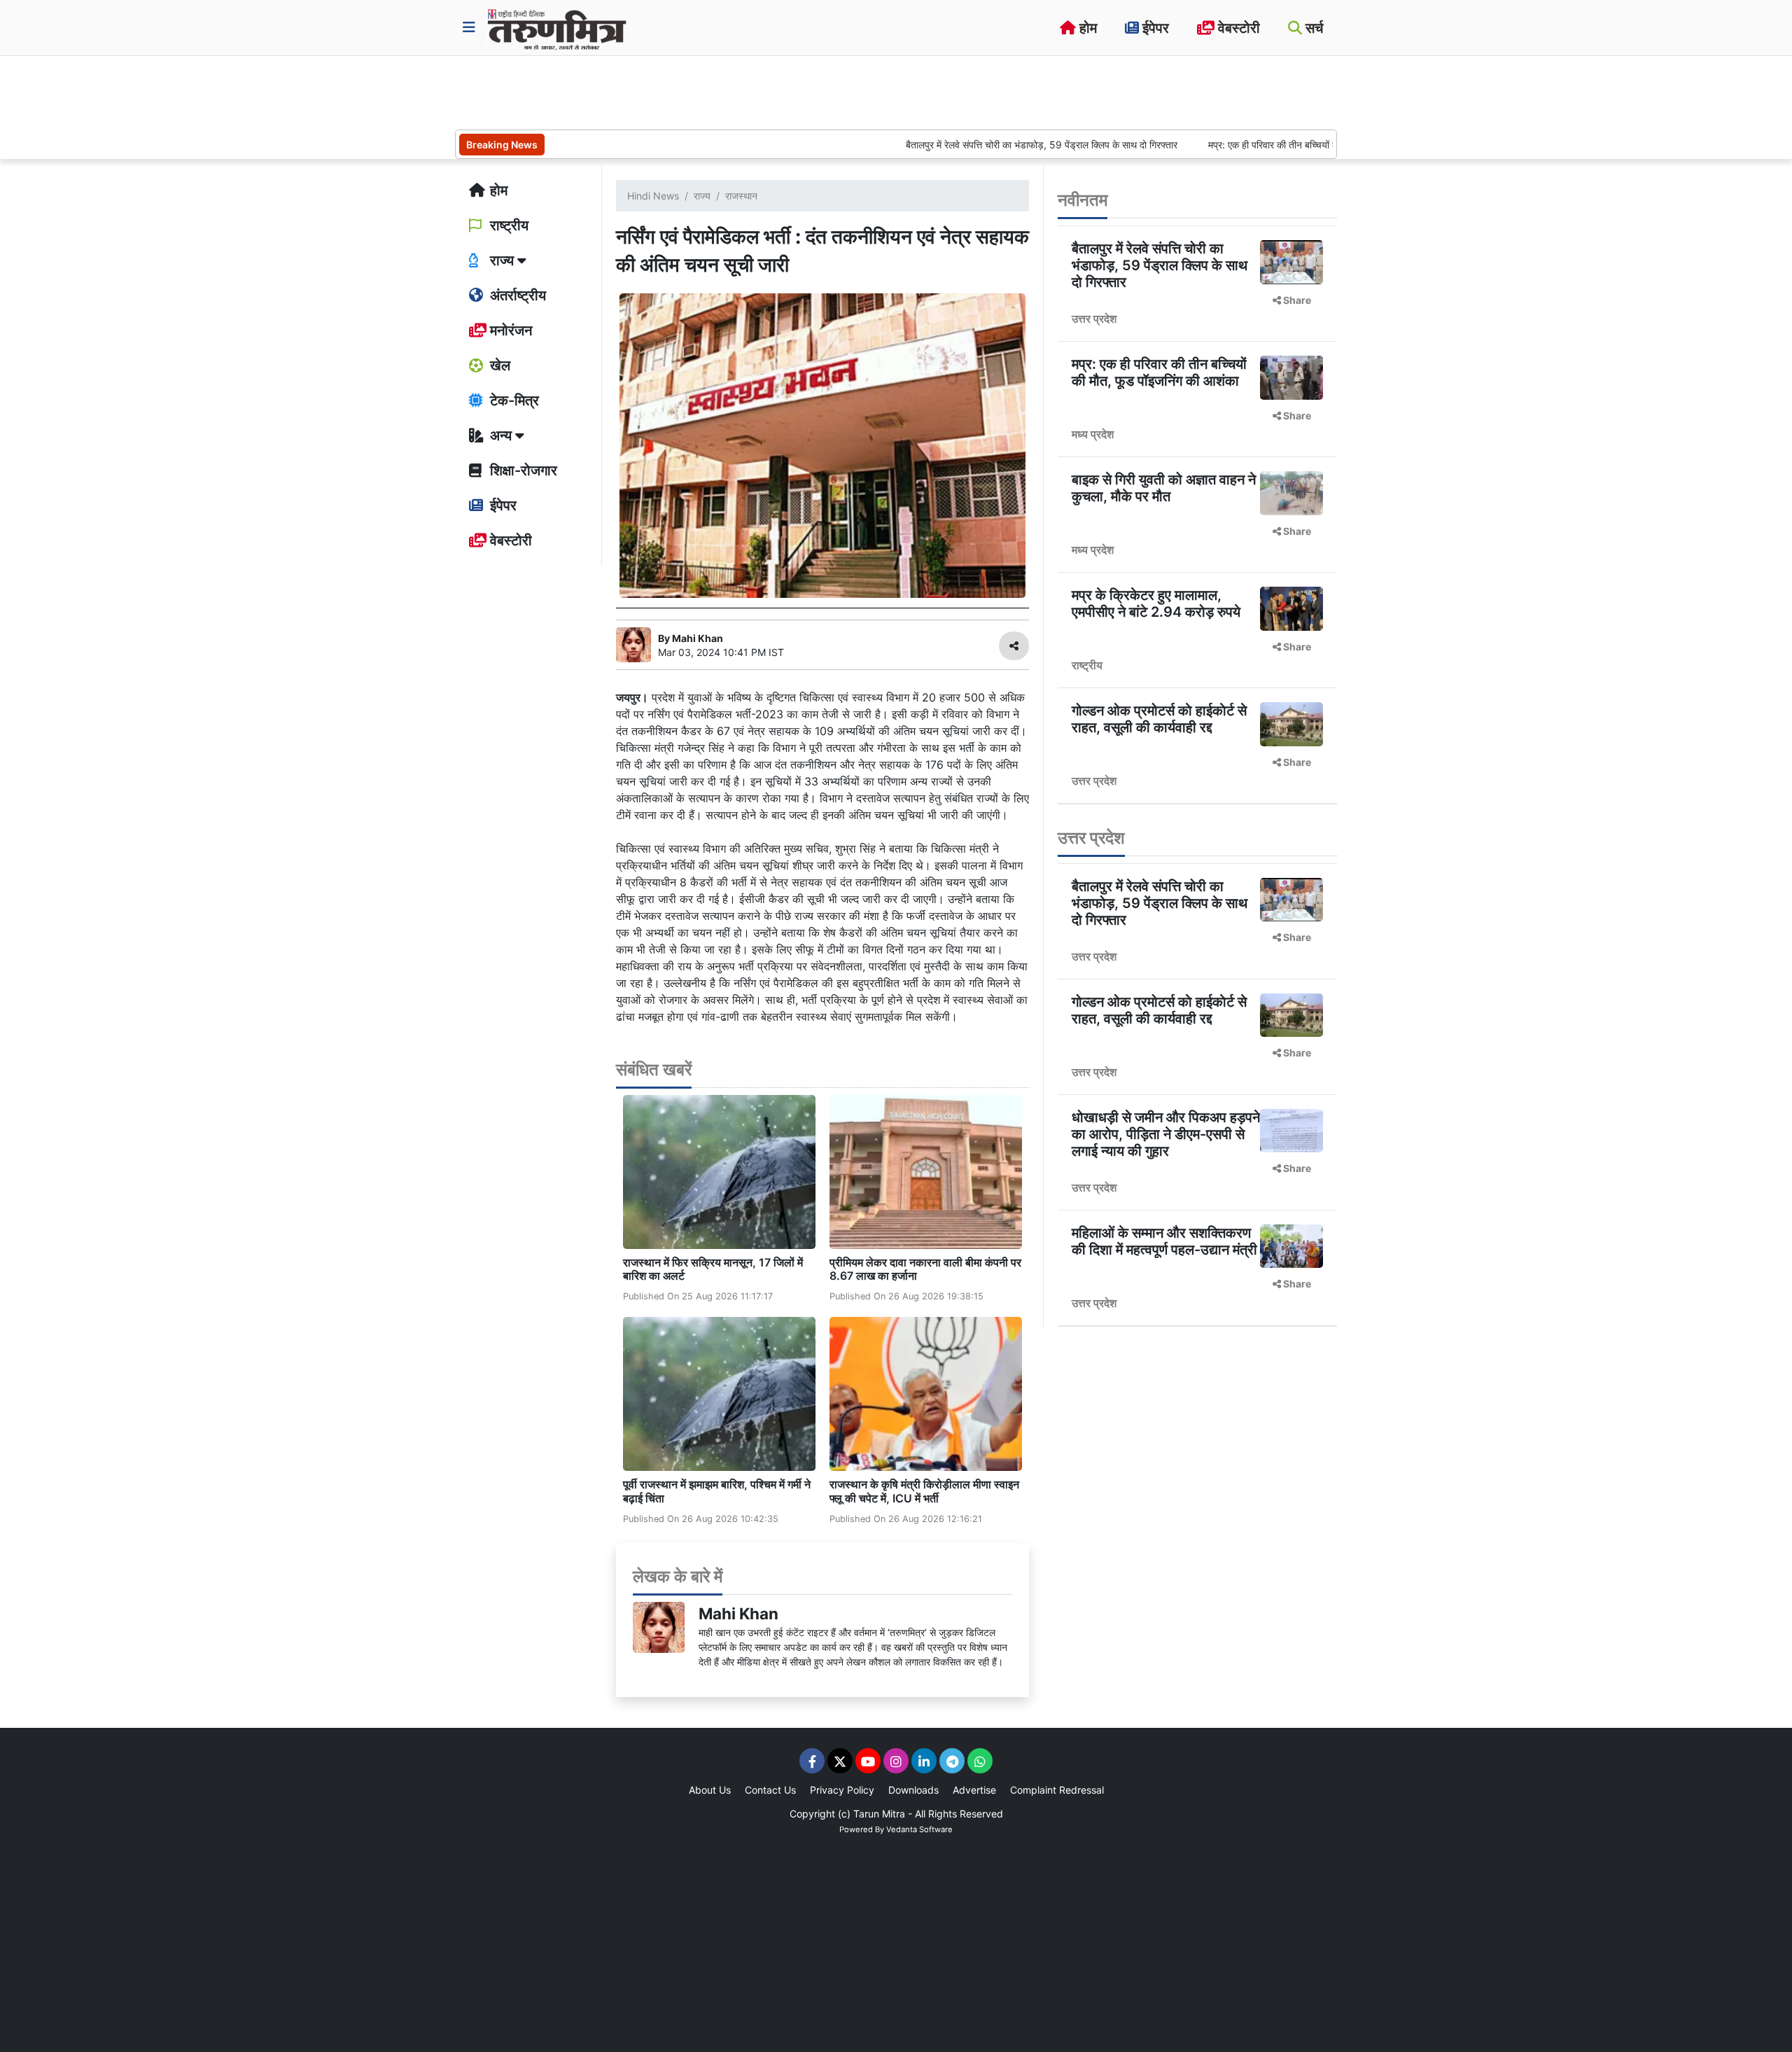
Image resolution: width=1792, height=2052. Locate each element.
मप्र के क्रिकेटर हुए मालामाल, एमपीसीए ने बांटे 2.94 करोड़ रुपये (1156, 603)
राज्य (702, 196)
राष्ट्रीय (507, 225)
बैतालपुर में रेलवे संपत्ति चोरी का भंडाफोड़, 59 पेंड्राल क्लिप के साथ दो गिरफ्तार (968, 145)
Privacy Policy (842, 1790)
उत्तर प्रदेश (1094, 319)
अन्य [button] (501, 435)
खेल (498, 365)
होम (1086, 28)
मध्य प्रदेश (1093, 434)
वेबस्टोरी (1237, 28)
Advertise (974, 1790)
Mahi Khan (738, 1613)
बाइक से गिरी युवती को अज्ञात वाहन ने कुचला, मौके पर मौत (1164, 488)
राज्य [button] (502, 260)
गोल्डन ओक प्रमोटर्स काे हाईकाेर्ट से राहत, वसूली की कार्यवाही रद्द (1159, 719)
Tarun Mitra (879, 1814)
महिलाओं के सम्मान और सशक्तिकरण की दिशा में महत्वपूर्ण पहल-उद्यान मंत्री (1164, 1241)
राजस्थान (741, 196)
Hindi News (653, 196)
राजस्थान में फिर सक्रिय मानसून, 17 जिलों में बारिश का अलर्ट (713, 1269)
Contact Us (770, 1790)
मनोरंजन (509, 330)
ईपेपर (1154, 28)
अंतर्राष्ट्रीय (516, 295)
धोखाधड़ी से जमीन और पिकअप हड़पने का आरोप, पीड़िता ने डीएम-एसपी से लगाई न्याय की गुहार (1166, 1134)
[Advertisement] (710, 91)
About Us (710, 1790)
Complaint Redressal (1057, 1790)
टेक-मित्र (513, 400)
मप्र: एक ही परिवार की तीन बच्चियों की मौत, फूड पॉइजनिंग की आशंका (1255, 145)
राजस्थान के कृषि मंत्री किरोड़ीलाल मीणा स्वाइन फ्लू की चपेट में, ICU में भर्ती (924, 1491)
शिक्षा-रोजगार (522, 470)
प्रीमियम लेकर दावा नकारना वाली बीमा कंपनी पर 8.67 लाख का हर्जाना (925, 1269)
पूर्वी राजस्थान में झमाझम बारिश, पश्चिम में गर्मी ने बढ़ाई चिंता (717, 1491)
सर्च (1312, 28)
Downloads (913, 1790)
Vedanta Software (919, 1829)
